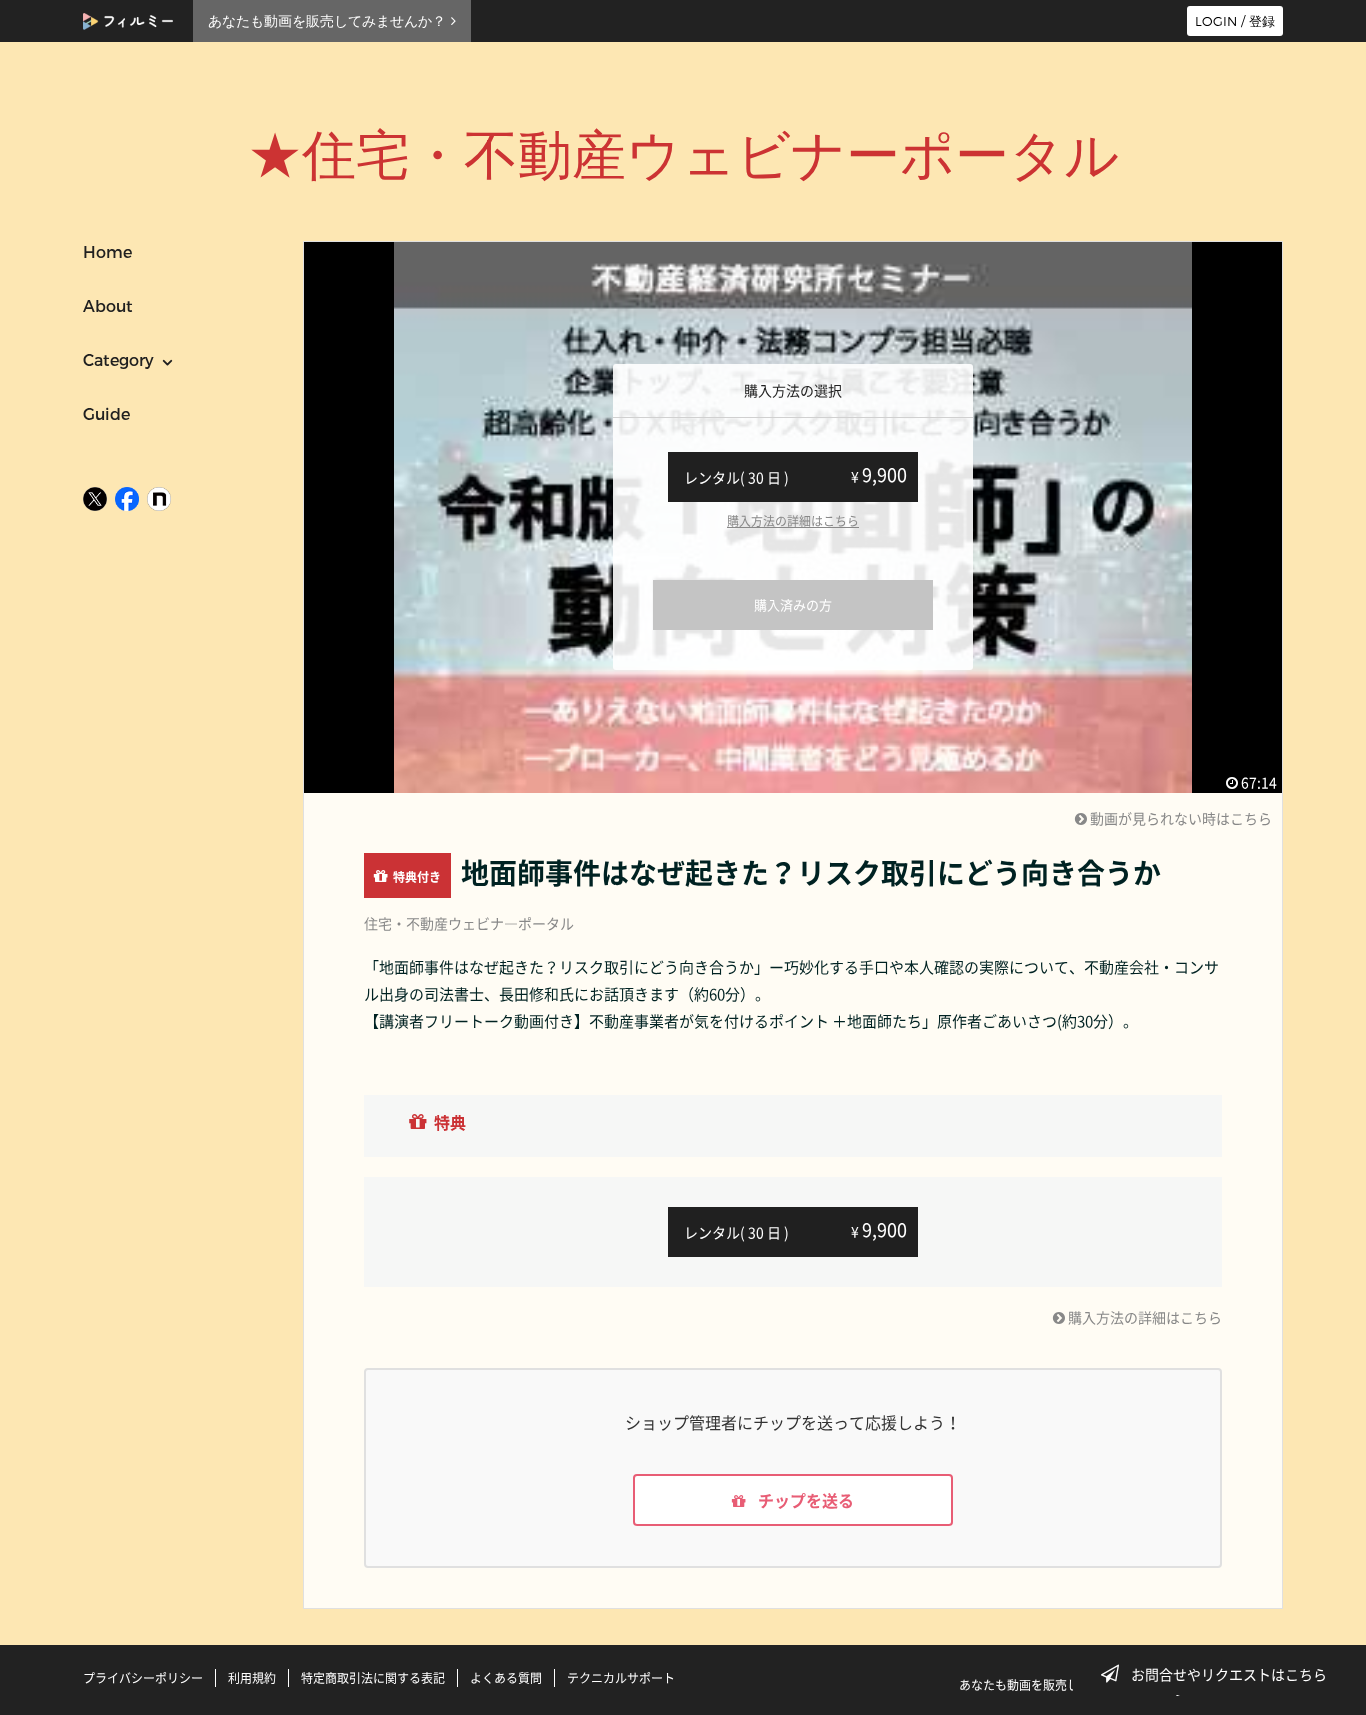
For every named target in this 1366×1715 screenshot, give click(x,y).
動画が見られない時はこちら (1179, 818)
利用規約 (252, 1678)
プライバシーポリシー (143, 1678)
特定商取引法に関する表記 (373, 1678)
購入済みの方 (793, 604)
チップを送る (804, 1500)
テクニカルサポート (621, 1678)
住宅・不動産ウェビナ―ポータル (469, 923)
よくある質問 (506, 1678)
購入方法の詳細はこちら (793, 521)
